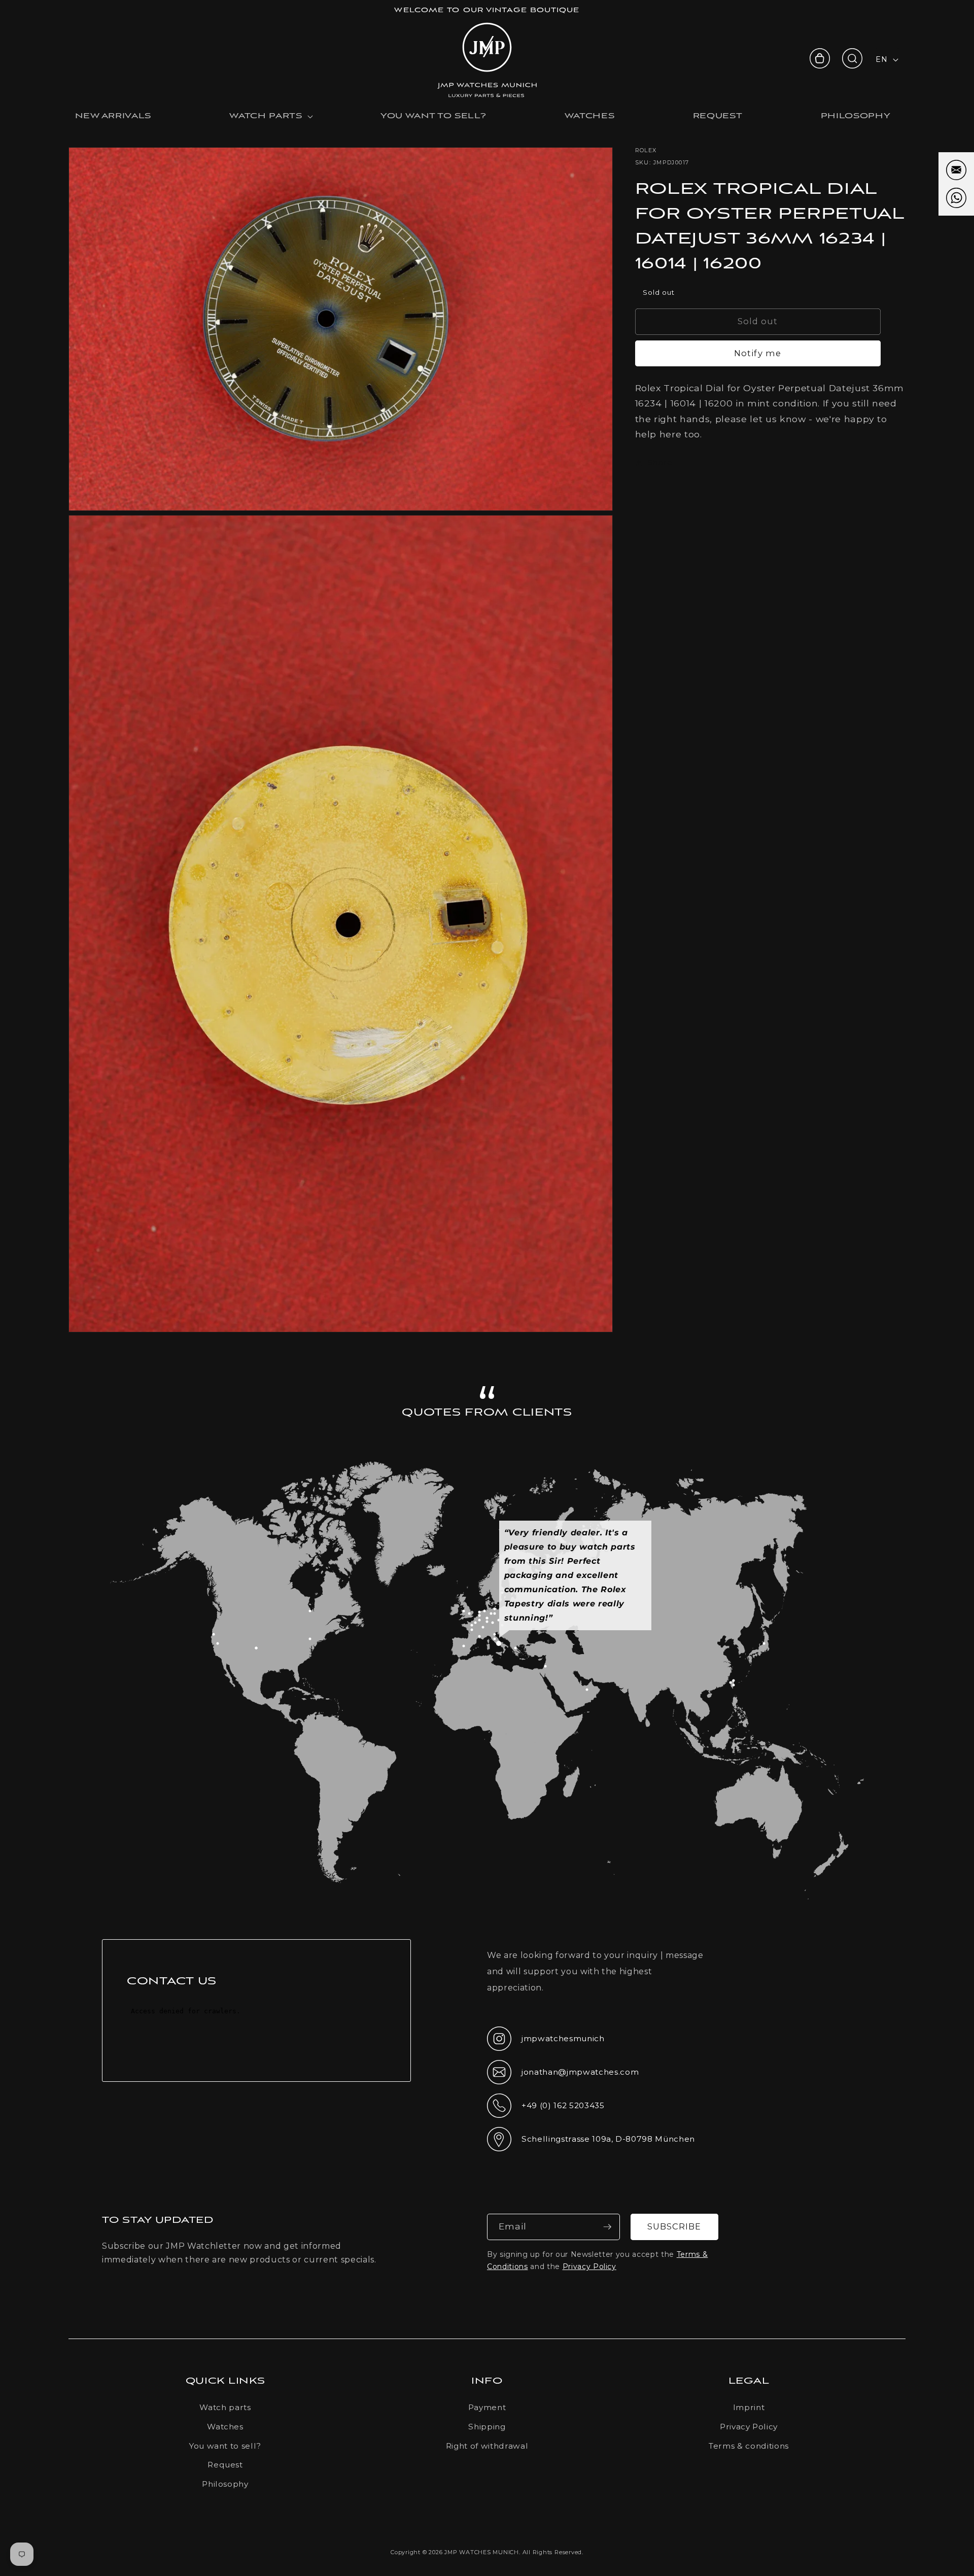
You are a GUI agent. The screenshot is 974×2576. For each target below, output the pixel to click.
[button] (852, 58)
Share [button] (660, 462)
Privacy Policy (589, 2266)
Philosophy (225, 2484)
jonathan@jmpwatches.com (563, 2080)
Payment (487, 2407)
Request (225, 2465)
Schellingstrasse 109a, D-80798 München (591, 2142)
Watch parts (225, 2407)
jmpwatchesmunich (546, 2042)
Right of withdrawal (487, 2446)
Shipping (487, 2427)
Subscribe (674, 2226)
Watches (225, 2427)
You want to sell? (225, 2446)
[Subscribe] (607, 2227)
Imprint (749, 2407)
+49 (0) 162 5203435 (546, 2109)
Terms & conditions (749, 2446)
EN (881, 59)
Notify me (758, 353)
